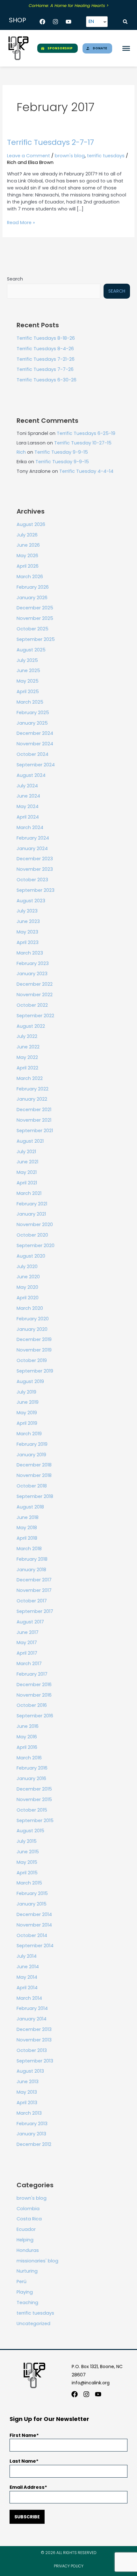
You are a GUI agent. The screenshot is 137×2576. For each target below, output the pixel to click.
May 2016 (27, 1737)
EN (91, 21)
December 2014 (34, 1914)
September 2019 (35, 1371)
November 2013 (34, 2040)
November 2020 (35, 1224)
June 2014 (28, 1967)
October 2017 (32, 1601)
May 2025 (28, 681)
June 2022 (28, 1047)
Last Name (23, 2461)
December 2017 (34, 1580)
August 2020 (31, 1256)
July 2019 (26, 1392)
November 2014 (34, 1925)
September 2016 (35, 1716)
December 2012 (34, 2144)
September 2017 (35, 1611)
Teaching (27, 2303)
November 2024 (35, 744)
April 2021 (27, 1183)
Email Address (27, 2487)
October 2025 (32, 629)
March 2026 (30, 577)
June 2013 (28, 2082)
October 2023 (32, 880)
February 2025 (33, 713)
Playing (25, 2292)
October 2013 (32, 2050)
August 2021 (30, 1141)
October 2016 (32, 1705)
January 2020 (32, 1329)
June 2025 (28, 671)
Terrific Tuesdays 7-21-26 (46, 359)
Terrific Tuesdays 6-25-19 (86, 433)
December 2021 (34, 1110)
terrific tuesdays (106, 156)
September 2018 (35, 1496)
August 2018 (30, 1507)
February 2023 (33, 963)
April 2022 (27, 1068)
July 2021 (26, 1152)
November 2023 (35, 869)
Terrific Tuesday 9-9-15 (61, 452)
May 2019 (27, 1413)
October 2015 (32, 1810)
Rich (21, 452)
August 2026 (31, 524)
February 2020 (33, 1319)
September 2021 (35, 1131)
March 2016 (29, 1758)
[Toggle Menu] (126, 48)
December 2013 (34, 2029)
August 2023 (31, 901)
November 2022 (35, 995)
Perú (22, 2281)
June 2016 (28, 1726)
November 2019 (34, 1350)
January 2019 (31, 1455)
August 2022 (31, 1026)
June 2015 (28, 1852)
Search (15, 279)
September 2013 (35, 2061)
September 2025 (36, 639)
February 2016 (32, 1768)
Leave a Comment (29, 156)
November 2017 (34, 1590)
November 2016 (34, 1695)
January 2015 (32, 1904)
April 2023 (28, 942)
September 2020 (36, 1245)
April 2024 (28, 817)
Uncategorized (33, 2324)
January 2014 (32, 2019)
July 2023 (27, 911)
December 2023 (35, 859)
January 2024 (32, 848)
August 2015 (30, 1831)
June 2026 (28, 545)
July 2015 (27, 1841)
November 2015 (34, 1799)
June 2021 (27, 1162)
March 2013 (29, 2113)
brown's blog (70, 156)
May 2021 (27, 1172)
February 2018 (32, 1559)
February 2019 (32, 1444)
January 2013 (31, 2134)
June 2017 (28, 1632)
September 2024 (36, 765)
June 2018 (28, 1517)
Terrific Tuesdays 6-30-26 (47, 380)
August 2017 (30, 1622)
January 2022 (32, 1099)
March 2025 (30, 702)
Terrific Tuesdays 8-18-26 (46, 338)
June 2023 (28, 921)
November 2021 (34, 1120)
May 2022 (27, 1057)
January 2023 (32, 974)
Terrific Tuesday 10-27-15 (83, 443)
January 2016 (31, 1778)
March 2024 (30, 827)
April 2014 (27, 1988)
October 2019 (32, 1360)
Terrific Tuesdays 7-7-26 (45, 369)
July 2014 (27, 1956)
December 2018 (34, 1465)
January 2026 (32, 598)
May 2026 (27, 556)
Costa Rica (29, 2219)
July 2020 (27, 1267)
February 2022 (32, 1089)
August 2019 (30, 1381)
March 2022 (30, 1078)
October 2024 (32, 754)
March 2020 (30, 1308)
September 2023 (36, 890)
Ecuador (26, 2229)
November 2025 (35, 618)
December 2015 (34, 1789)
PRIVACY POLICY (69, 2566)
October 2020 (32, 1235)
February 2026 (33, 587)
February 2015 (32, 1893)
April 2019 (27, 1423)
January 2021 (31, 1214)
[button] (125, 22)
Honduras (28, 2250)
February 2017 (32, 1674)
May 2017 (27, 1643)
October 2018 (32, 1486)
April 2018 (27, 1538)
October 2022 (32, 1005)
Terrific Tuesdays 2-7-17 (50, 142)
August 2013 (30, 2071)
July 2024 (27, 786)
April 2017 (27, 1653)
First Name (23, 2435)
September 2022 (35, 1016)
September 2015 (35, 1820)
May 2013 (27, 2092)
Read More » (21, 223)
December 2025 (35, 608)
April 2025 (28, 692)
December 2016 (34, 1685)
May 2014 (27, 1977)
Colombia (28, 2209)
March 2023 (30, 953)
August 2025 (31, 650)
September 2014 (35, 1946)
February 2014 (32, 2008)
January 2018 (31, 1570)
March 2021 (29, 1193)
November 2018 (34, 1475)
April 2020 (28, 1298)
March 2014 (29, 1998)
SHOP (18, 20)
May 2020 (27, 1287)
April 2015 (27, 1873)
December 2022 (35, 984)
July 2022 (27, 1036)
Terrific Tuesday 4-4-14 (86, 471)
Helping (25, 2240)
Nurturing (27, 2271)
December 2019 (34, 1339)
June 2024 (28, 796)
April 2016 (27, 1747)
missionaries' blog (37, 2261)
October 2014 (32, 1935)
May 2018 (27, 1528)
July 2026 (27, 535)
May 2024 (28, 806)
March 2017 (29, 1664)
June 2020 (28, 1277)
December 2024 (35, 733)
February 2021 (32, 1204)
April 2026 (28, 566)
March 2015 (29, 1883)
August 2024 (31, 775)
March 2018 (29, 1549)
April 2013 (27, 2103)
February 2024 (33, 838)
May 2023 (27, 932)
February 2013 (32, 2124)
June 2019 (28, 1402)
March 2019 (29, 1434)
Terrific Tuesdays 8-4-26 (45, 349)
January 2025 (32, 723)
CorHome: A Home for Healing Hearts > (69, 6)
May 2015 (27, 1862)
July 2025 (27, 660)
